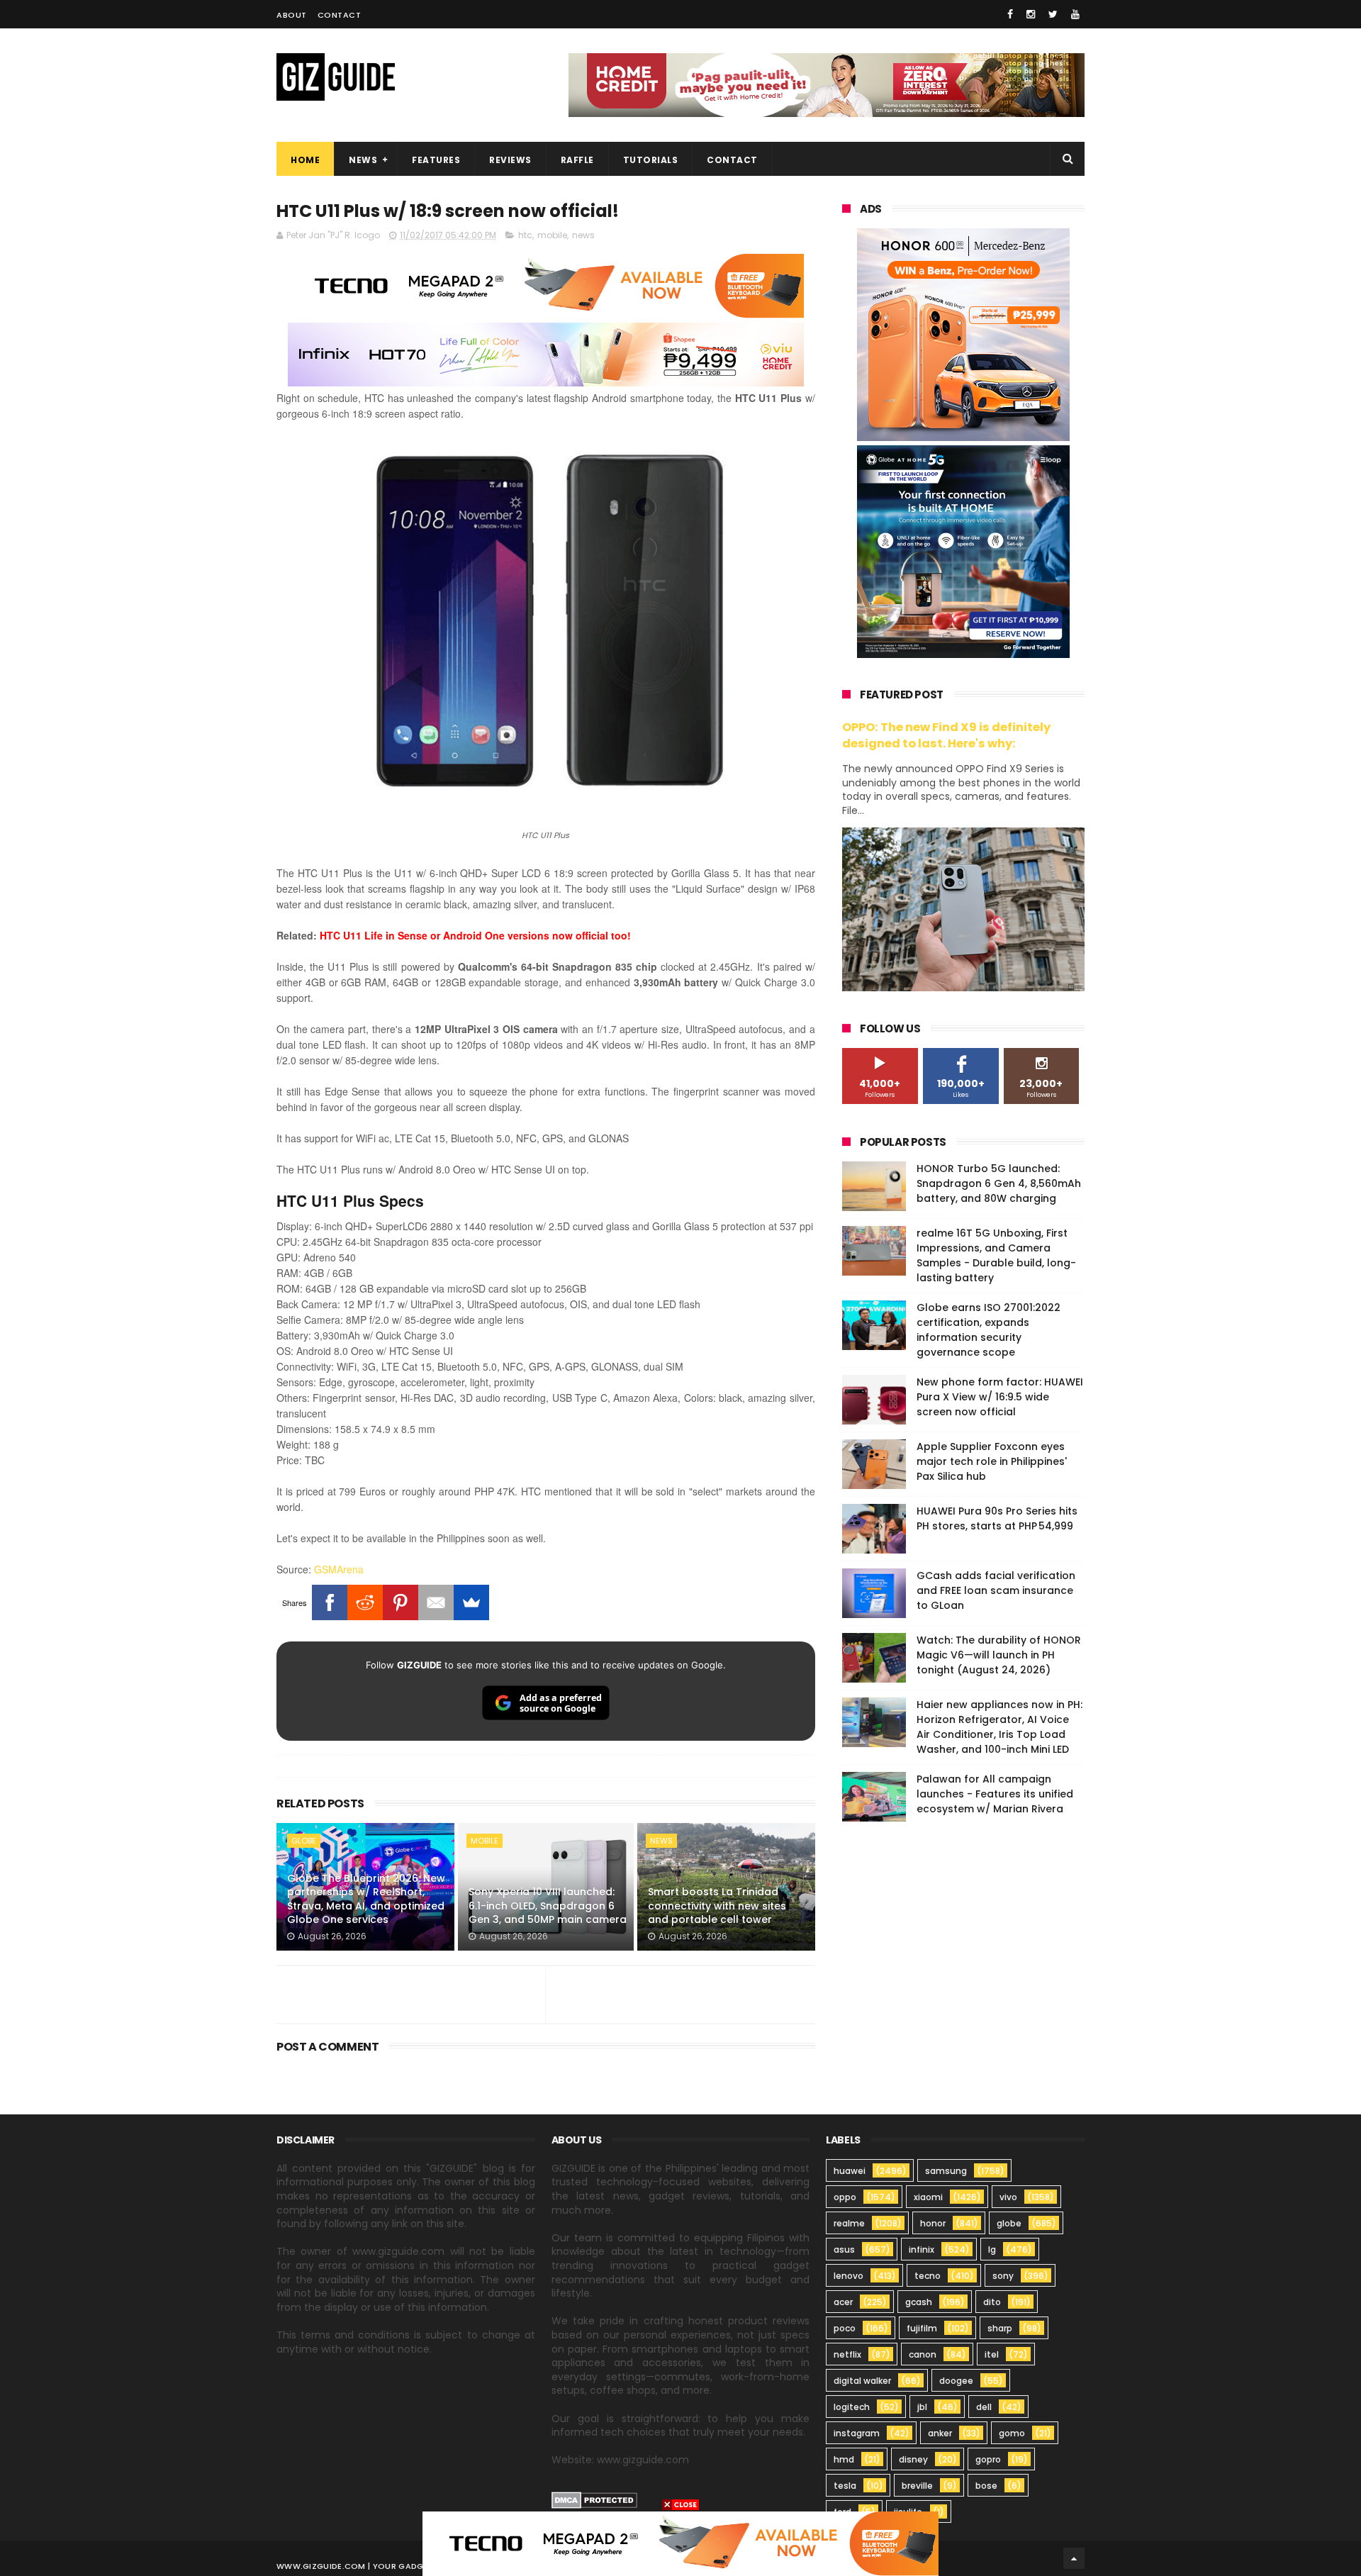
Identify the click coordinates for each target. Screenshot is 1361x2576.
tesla (845, 2486)
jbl (922, 2407)
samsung (946, 2171)
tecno (928, 2276)
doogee (956, 2381)
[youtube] (1075, 14)
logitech (852, 2407)
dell (984, 2407)
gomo (1012, 2433)
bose (986, 2486)
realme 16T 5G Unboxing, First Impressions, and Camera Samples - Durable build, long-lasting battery (996, 1255)
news (583, 235)
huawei (850, 2171)
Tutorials (651, 160)
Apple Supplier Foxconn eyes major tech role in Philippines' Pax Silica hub (992, 1461)
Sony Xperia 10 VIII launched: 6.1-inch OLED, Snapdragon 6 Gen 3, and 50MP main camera (548, 1906)
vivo (1008, 2197)
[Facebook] (330, 1602)
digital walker (862, 2381)
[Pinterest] (401, 1602)
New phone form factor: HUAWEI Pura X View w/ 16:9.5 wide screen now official (1000, 1397)
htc (525, 235)
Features (436, 160)
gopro (988, 2459)
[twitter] (1053, 14)
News (363, 160)
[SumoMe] (471, 1602)
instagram (857, 2433)
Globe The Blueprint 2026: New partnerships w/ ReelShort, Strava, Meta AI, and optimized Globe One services (366, 1899)
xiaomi (928, 2197)
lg (992, 2249)
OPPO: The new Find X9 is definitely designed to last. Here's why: (946, 735)
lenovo (848, 2276)
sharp (1000, 2328)
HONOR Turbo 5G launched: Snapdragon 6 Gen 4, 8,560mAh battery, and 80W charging (999, 1183)
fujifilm (922, 2328)
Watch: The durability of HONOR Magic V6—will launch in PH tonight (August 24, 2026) (999, 1655)
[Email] (436, 1602)
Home (305, 160)
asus (844, 2249)
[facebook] (1010, 14)
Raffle (577, 160)
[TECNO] (680, 2543)
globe (304, 1841)
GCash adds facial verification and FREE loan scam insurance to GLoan (996, 1590)
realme (849, 2223)
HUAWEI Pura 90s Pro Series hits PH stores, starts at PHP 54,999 (997, 1518)
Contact (340, 15)
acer (843, 2302)
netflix (847, 2354)
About (292, 15)
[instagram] (1031, 14)
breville (917, 2486)
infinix (922, 2249)
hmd (844, 2459)
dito (992, 2302)
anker (940, 2433)
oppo (845, 2197)
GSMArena (339, 1569)
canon (923, 2354)
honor (933, 2223)
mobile (552, 235)
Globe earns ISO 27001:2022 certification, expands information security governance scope (988, 1330)
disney (913, 2459)
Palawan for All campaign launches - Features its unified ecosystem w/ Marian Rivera (995, 1794)
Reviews (510, 160)
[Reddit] (365, 1602)
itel (992, 2354)
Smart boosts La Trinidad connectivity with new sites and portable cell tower (717, 1906)
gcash (919, 2302)
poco (845, 2328)
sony (1003, 2276)
